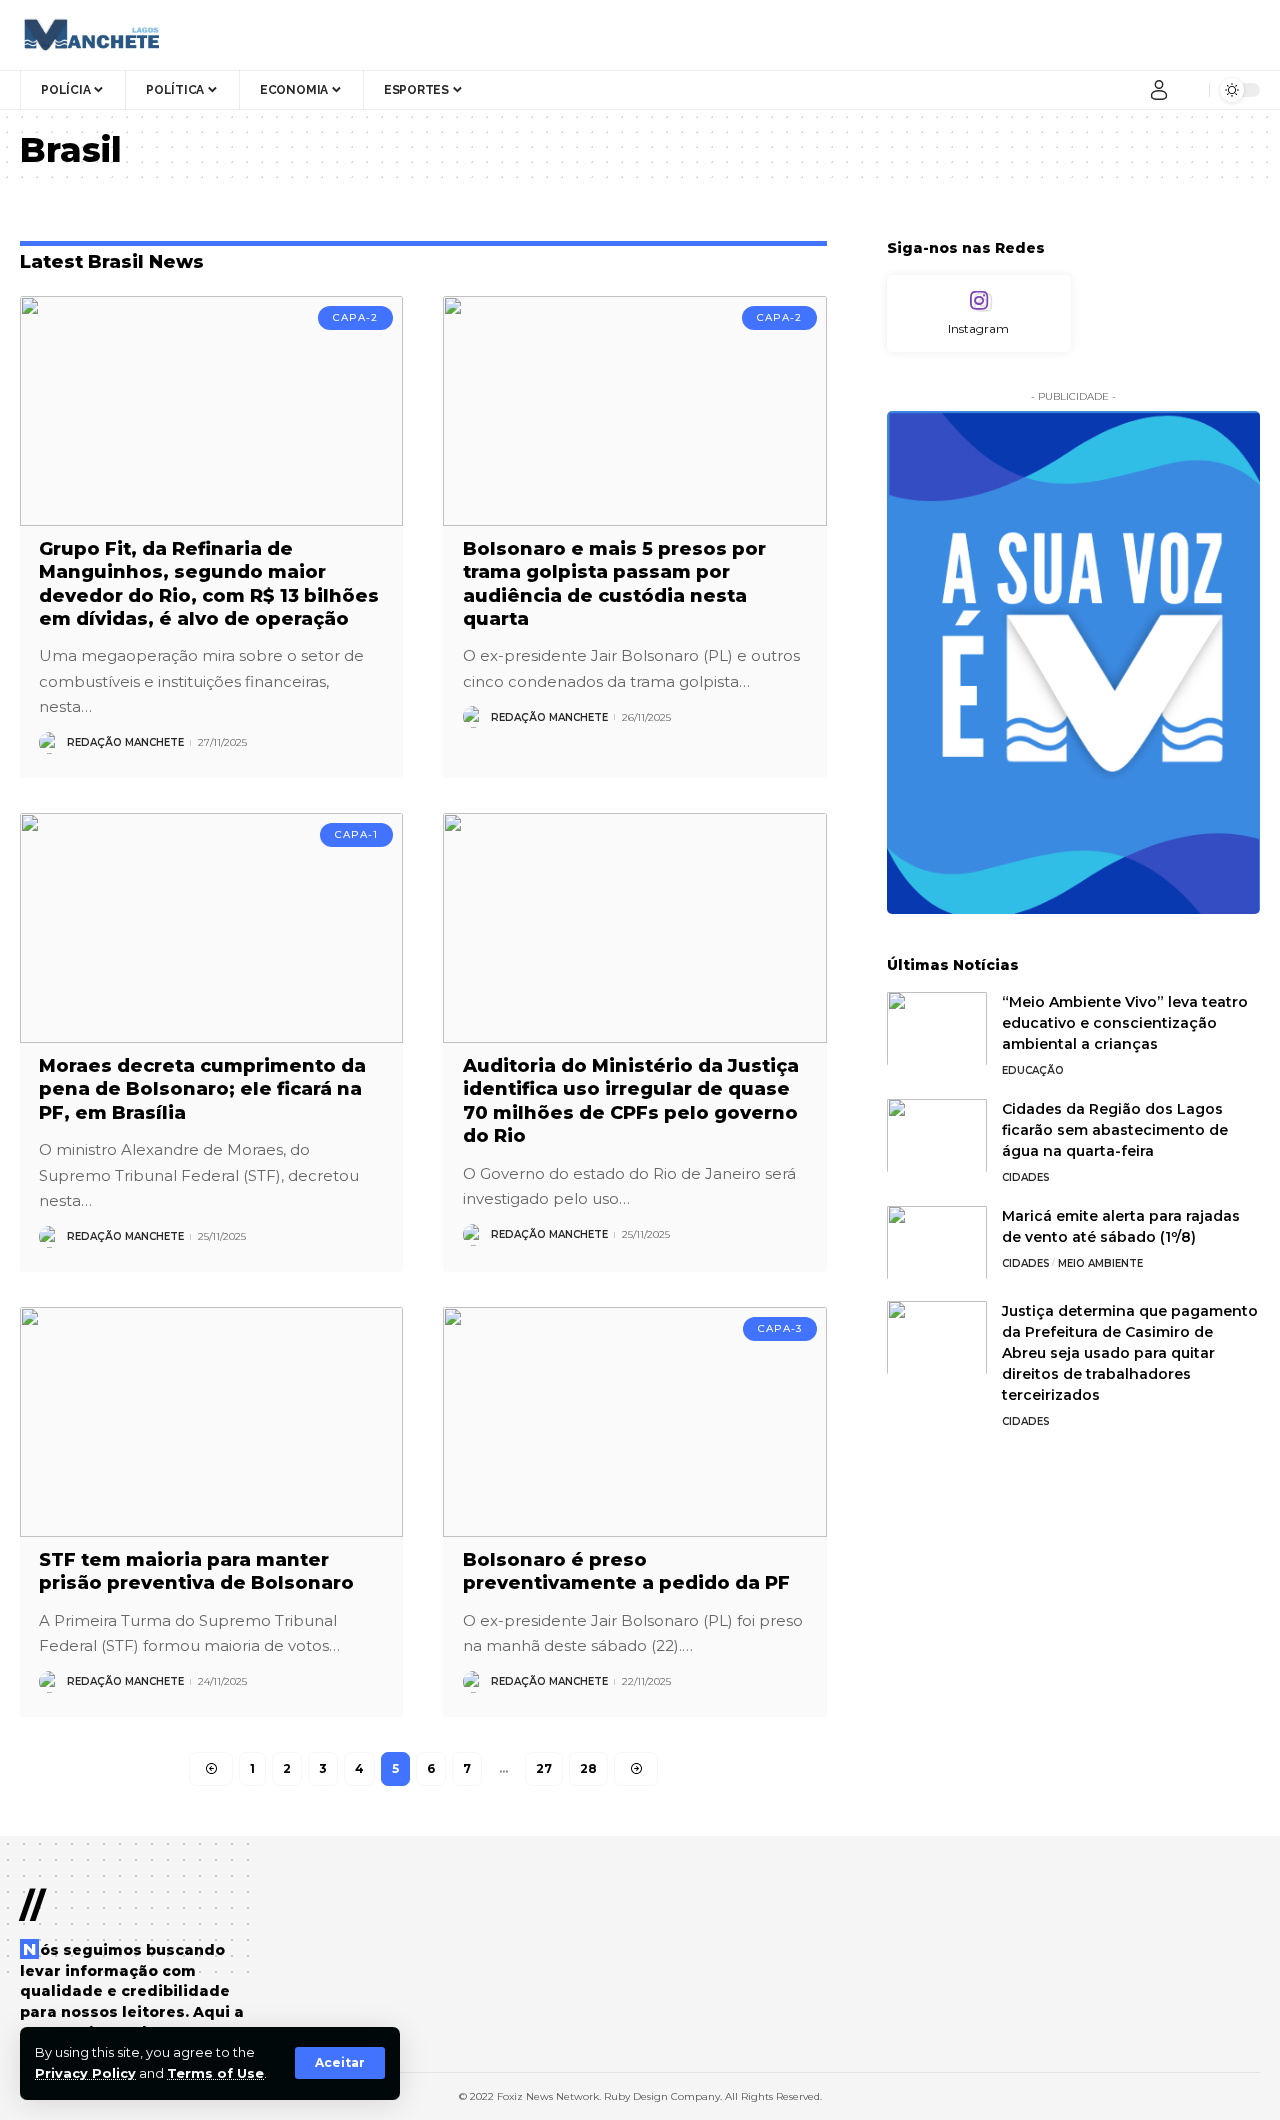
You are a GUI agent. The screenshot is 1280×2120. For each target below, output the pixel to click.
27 (544, 1768)
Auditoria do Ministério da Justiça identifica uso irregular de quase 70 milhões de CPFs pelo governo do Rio (631, 1101)
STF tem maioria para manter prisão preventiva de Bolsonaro (196, 1571)
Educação (1033, 1069)
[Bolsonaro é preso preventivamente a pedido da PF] (634, 1422)
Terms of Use (215, 2073)
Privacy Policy (85, 2073)
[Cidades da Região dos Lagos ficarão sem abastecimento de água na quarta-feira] (937, 1135)
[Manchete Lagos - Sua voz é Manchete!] (89, 35)
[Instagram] (979, 313)
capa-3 (780, 1328)
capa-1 (356, 834)
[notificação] (1189, 90)
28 (588, 1768)
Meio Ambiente (1100, 1262)
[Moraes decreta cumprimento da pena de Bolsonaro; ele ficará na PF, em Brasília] (211, 928)
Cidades (1026, 1176)
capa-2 (355, 317)
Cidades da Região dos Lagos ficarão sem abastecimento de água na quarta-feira (1115, 1129)
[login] (1159, 90)
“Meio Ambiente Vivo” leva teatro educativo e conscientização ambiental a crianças (1125, 1022)
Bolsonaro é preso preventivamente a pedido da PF (626, 1571)
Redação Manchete (125, 742)
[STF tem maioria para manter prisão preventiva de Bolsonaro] (211, 1422)
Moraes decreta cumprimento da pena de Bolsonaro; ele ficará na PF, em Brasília (202, 1089)
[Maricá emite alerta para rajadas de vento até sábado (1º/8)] (937, 1242)
